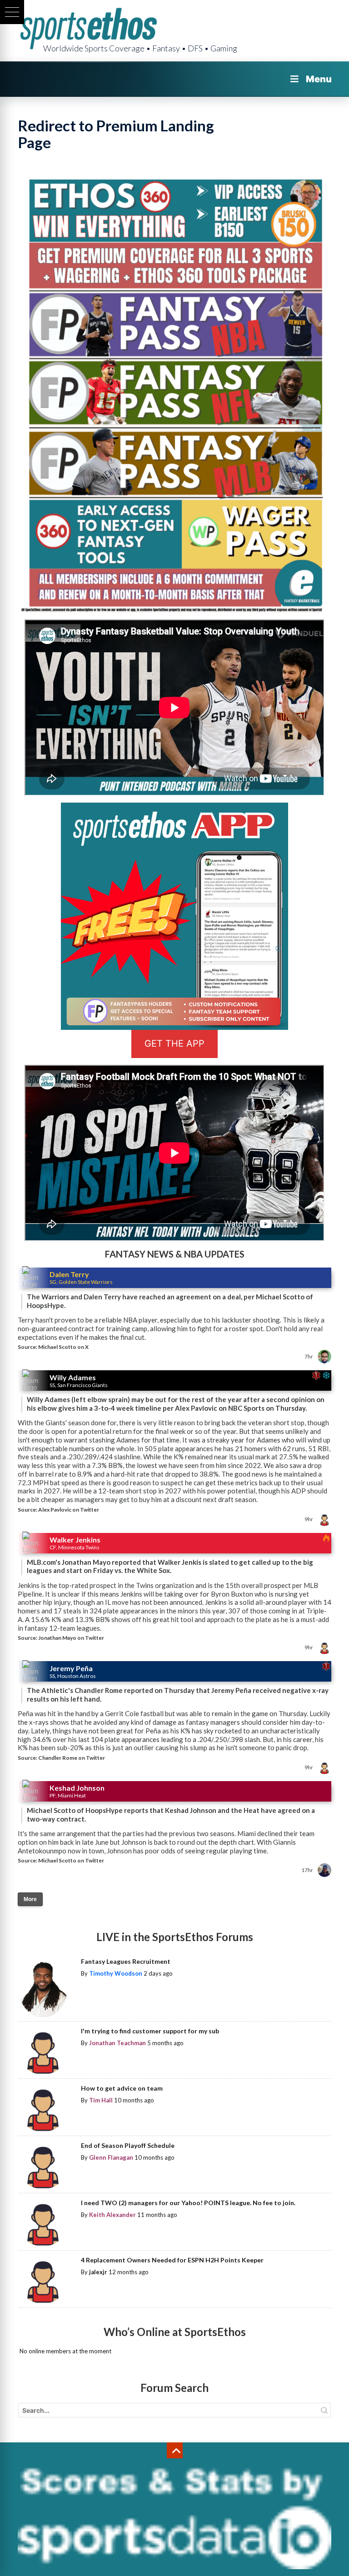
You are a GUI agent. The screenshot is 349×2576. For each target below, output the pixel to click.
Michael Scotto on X (63, 1347)
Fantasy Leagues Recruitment (126, 1961)
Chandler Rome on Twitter (72, 1758)
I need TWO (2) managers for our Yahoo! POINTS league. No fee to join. (188, 2203)
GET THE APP (174, 1043)
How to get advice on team (122, 2088)
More (30, 1899)
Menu (319, 79)
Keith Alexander (112, 2215)
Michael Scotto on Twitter (71, 1860)
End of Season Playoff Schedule (128, 2145)
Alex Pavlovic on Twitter (69, 1510)
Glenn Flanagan (111, 2157)
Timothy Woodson (116, 1973)
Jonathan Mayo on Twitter (71, 1638)
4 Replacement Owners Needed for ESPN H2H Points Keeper (172, 2260)
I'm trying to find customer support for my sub (150, 2031)
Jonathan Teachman (117, 2043)
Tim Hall (101, 2100)
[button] (12, 12)
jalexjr (98, 2272)
